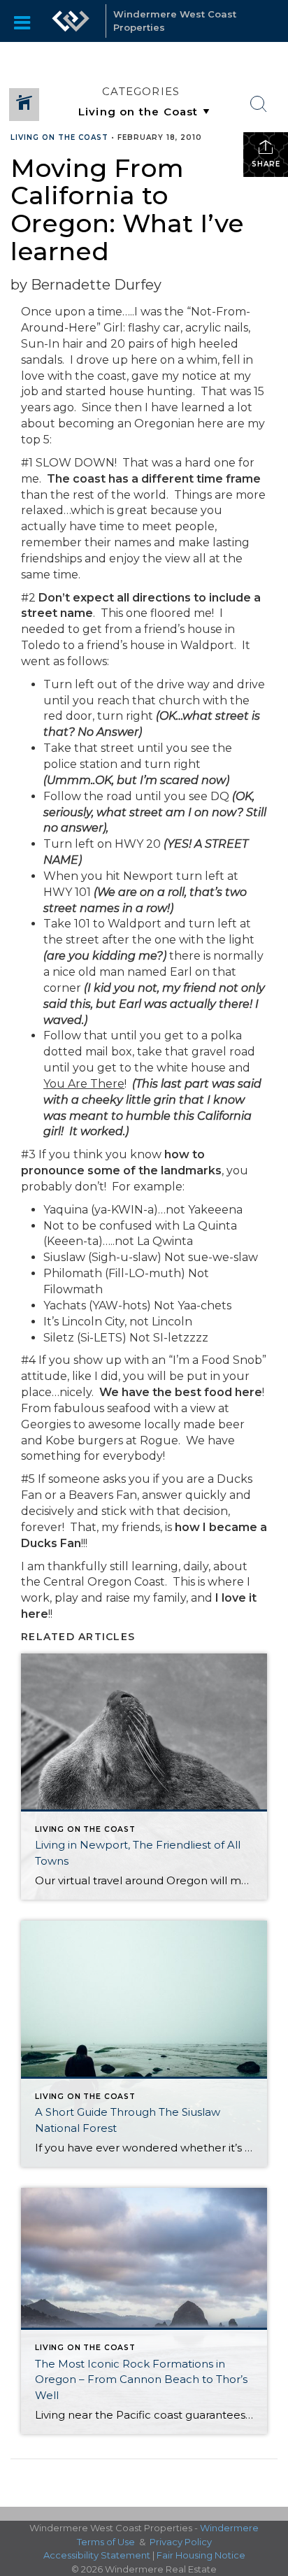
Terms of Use (106, 2542)
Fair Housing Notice (201, 2555)
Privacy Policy (181, 2542)
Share (266, 164)
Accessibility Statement (97, 2555)
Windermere (229, 2528)
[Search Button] (259, 104)
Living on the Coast (59, 137)
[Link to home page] (71, 21)
